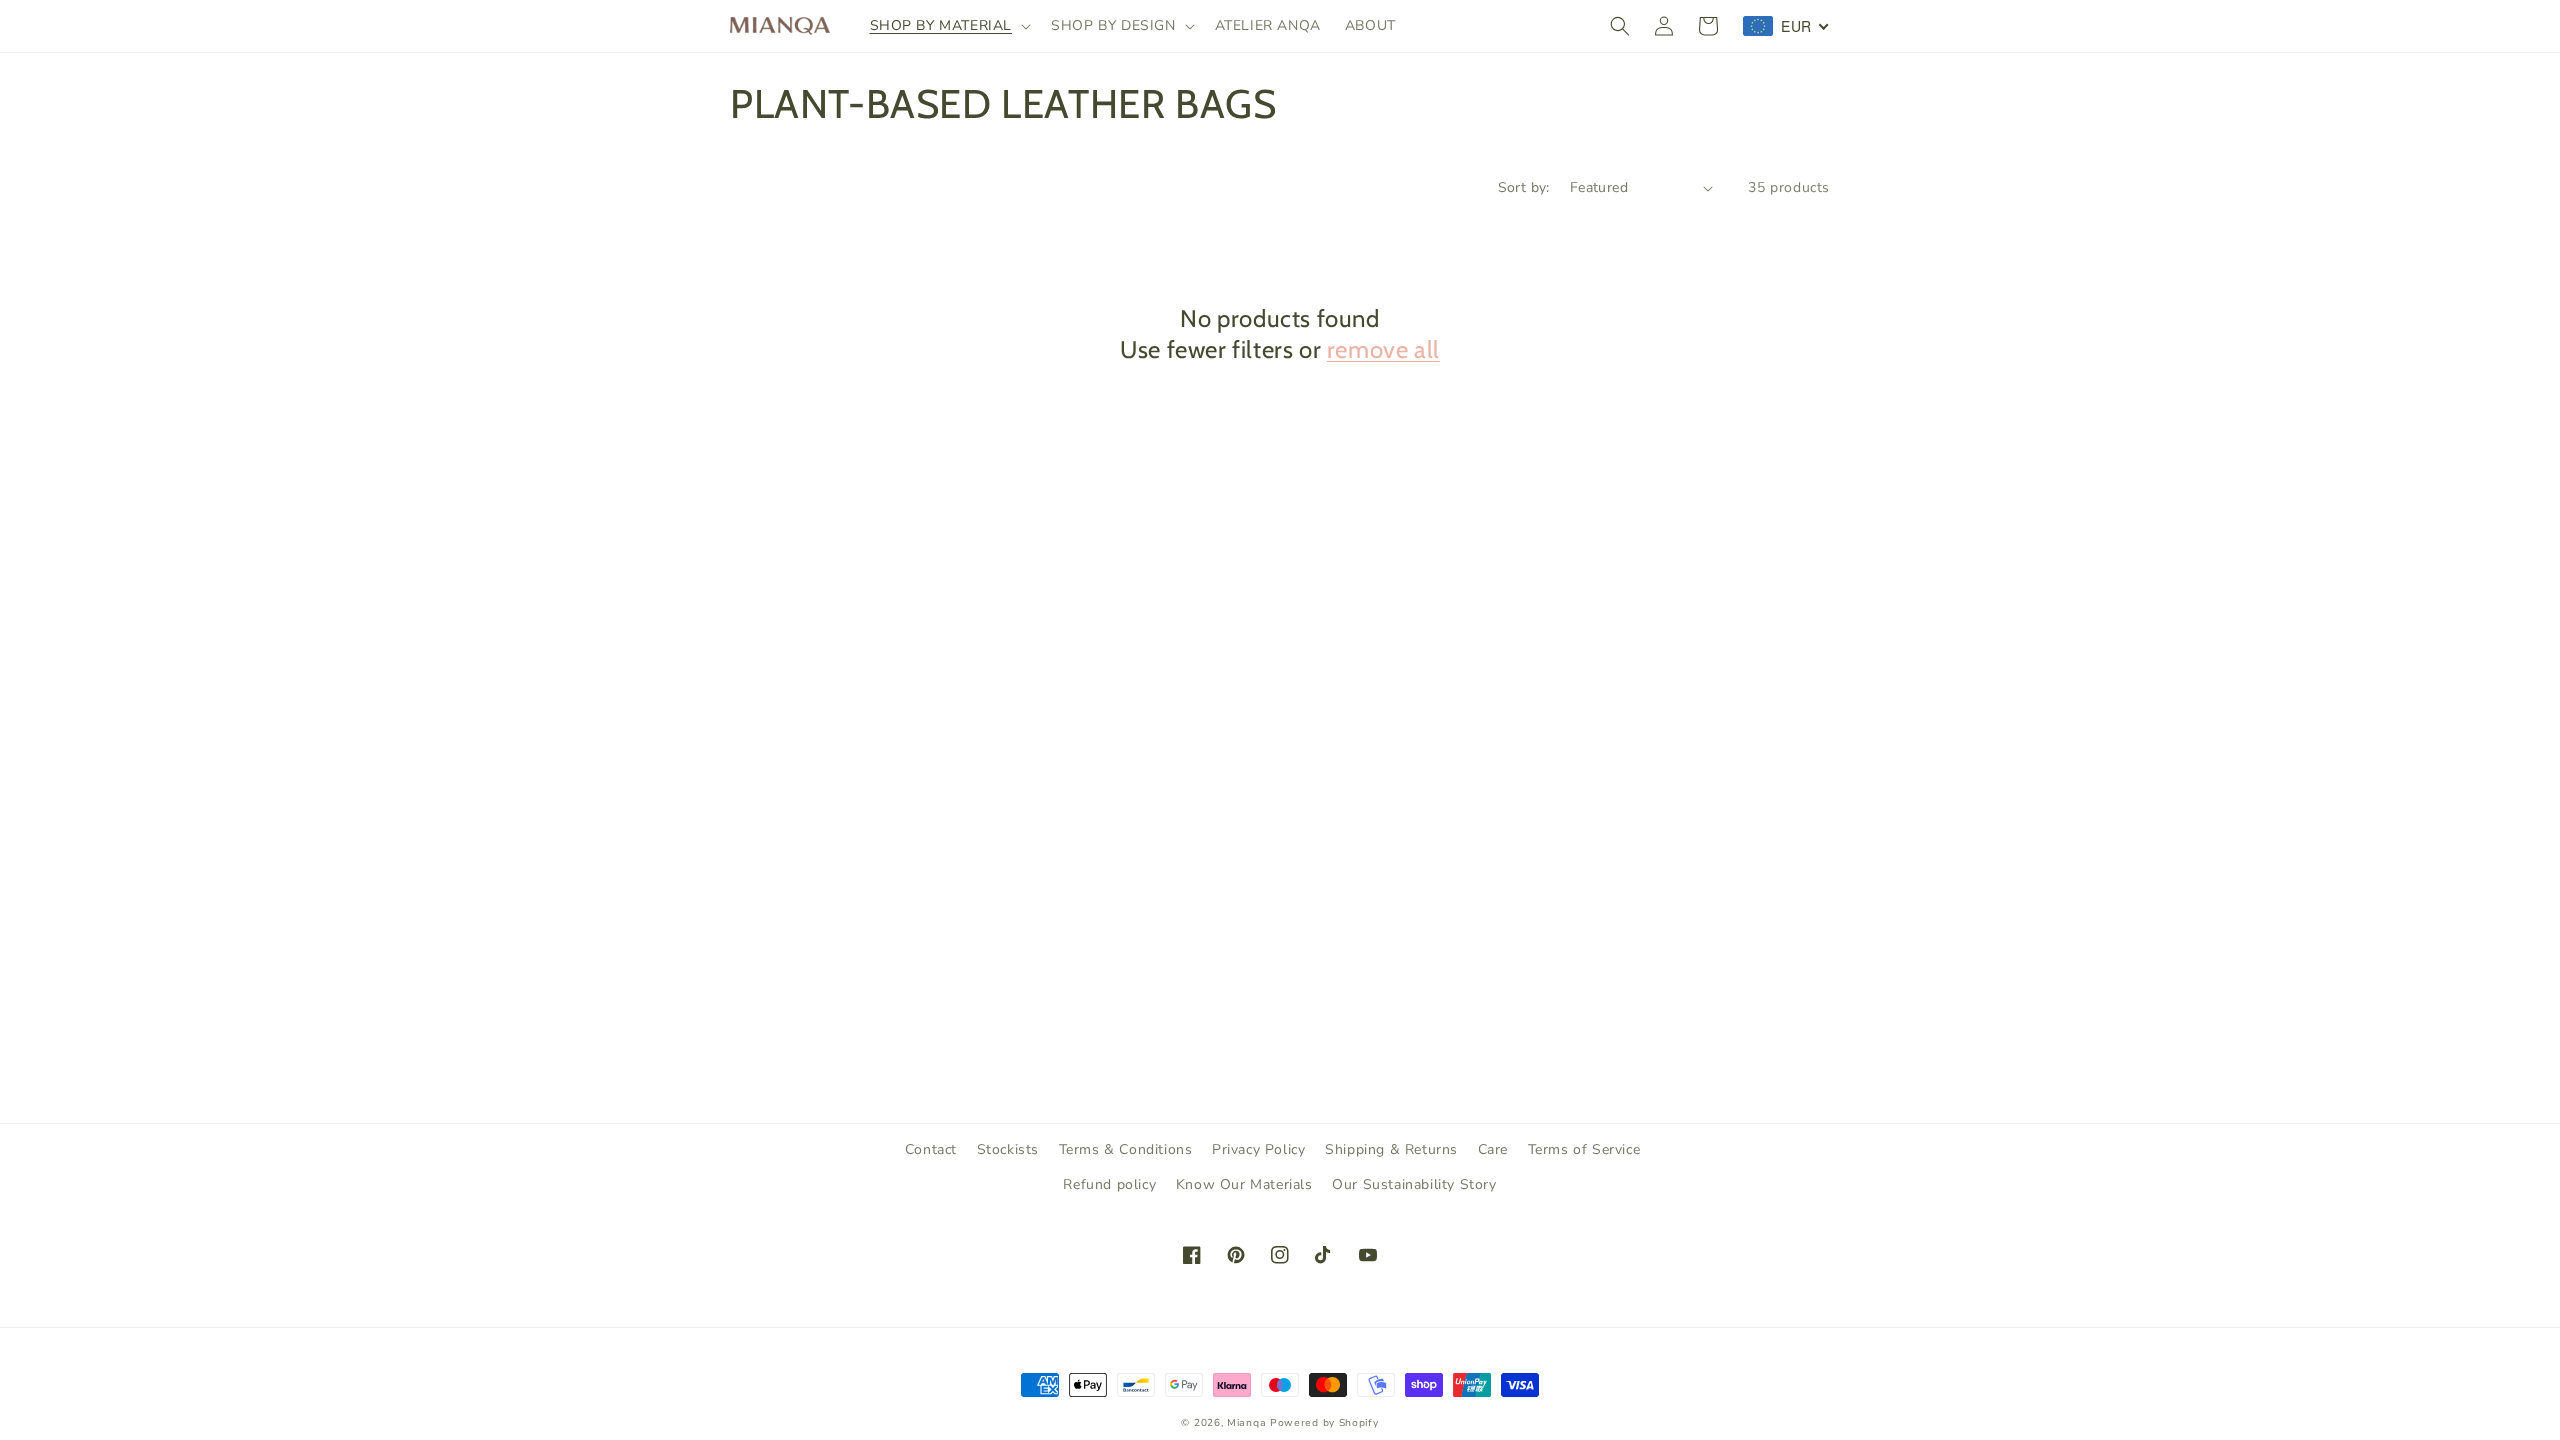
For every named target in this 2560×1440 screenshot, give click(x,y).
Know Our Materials (1244, 1184)
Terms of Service (1584, 1149)
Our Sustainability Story (1414, 1184)
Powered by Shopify (1324, 1423)
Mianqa (1246, 1423)
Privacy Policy (1258, 1149)
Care (1493, 1149)
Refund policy (1109, 1184)
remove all (1383, 349)
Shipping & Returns (1391, 1149)
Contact (931, 1149)
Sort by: (1524, 187)
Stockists (1008, 1149)
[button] (949, 26)
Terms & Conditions (1126, 1149)
